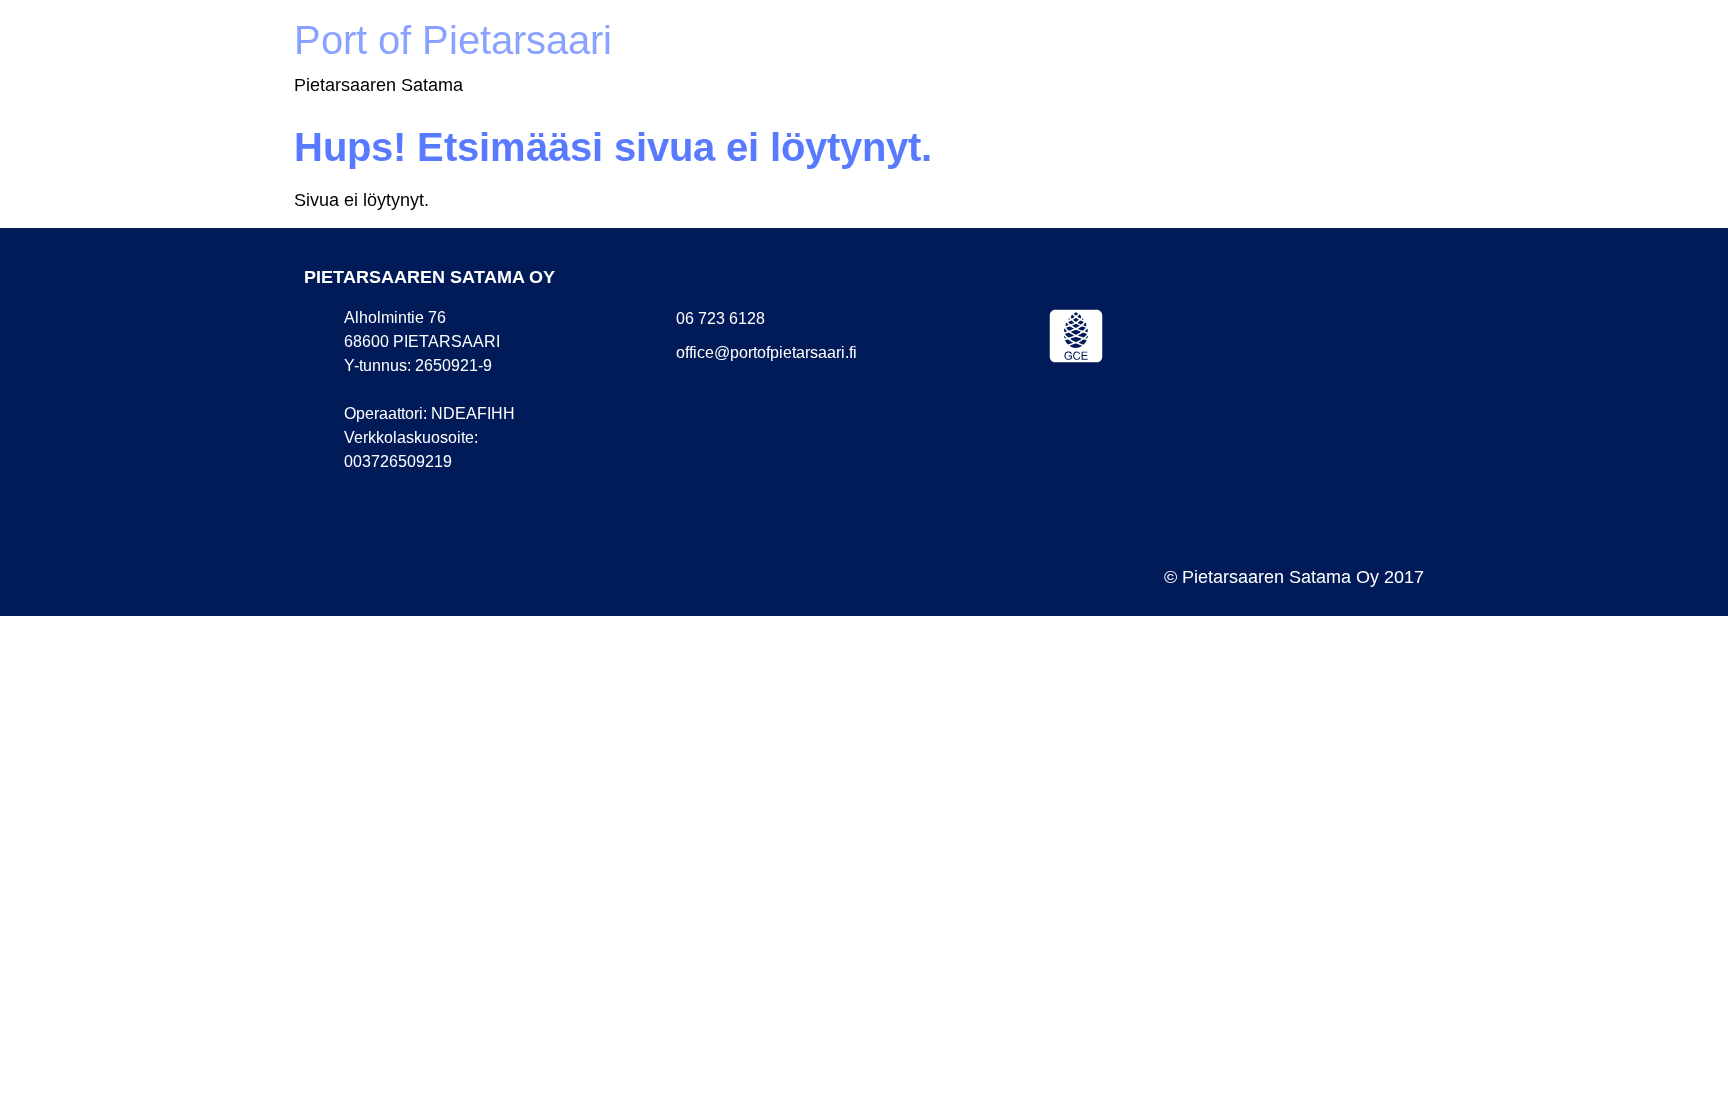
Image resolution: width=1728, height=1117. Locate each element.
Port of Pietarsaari (453, 40)
